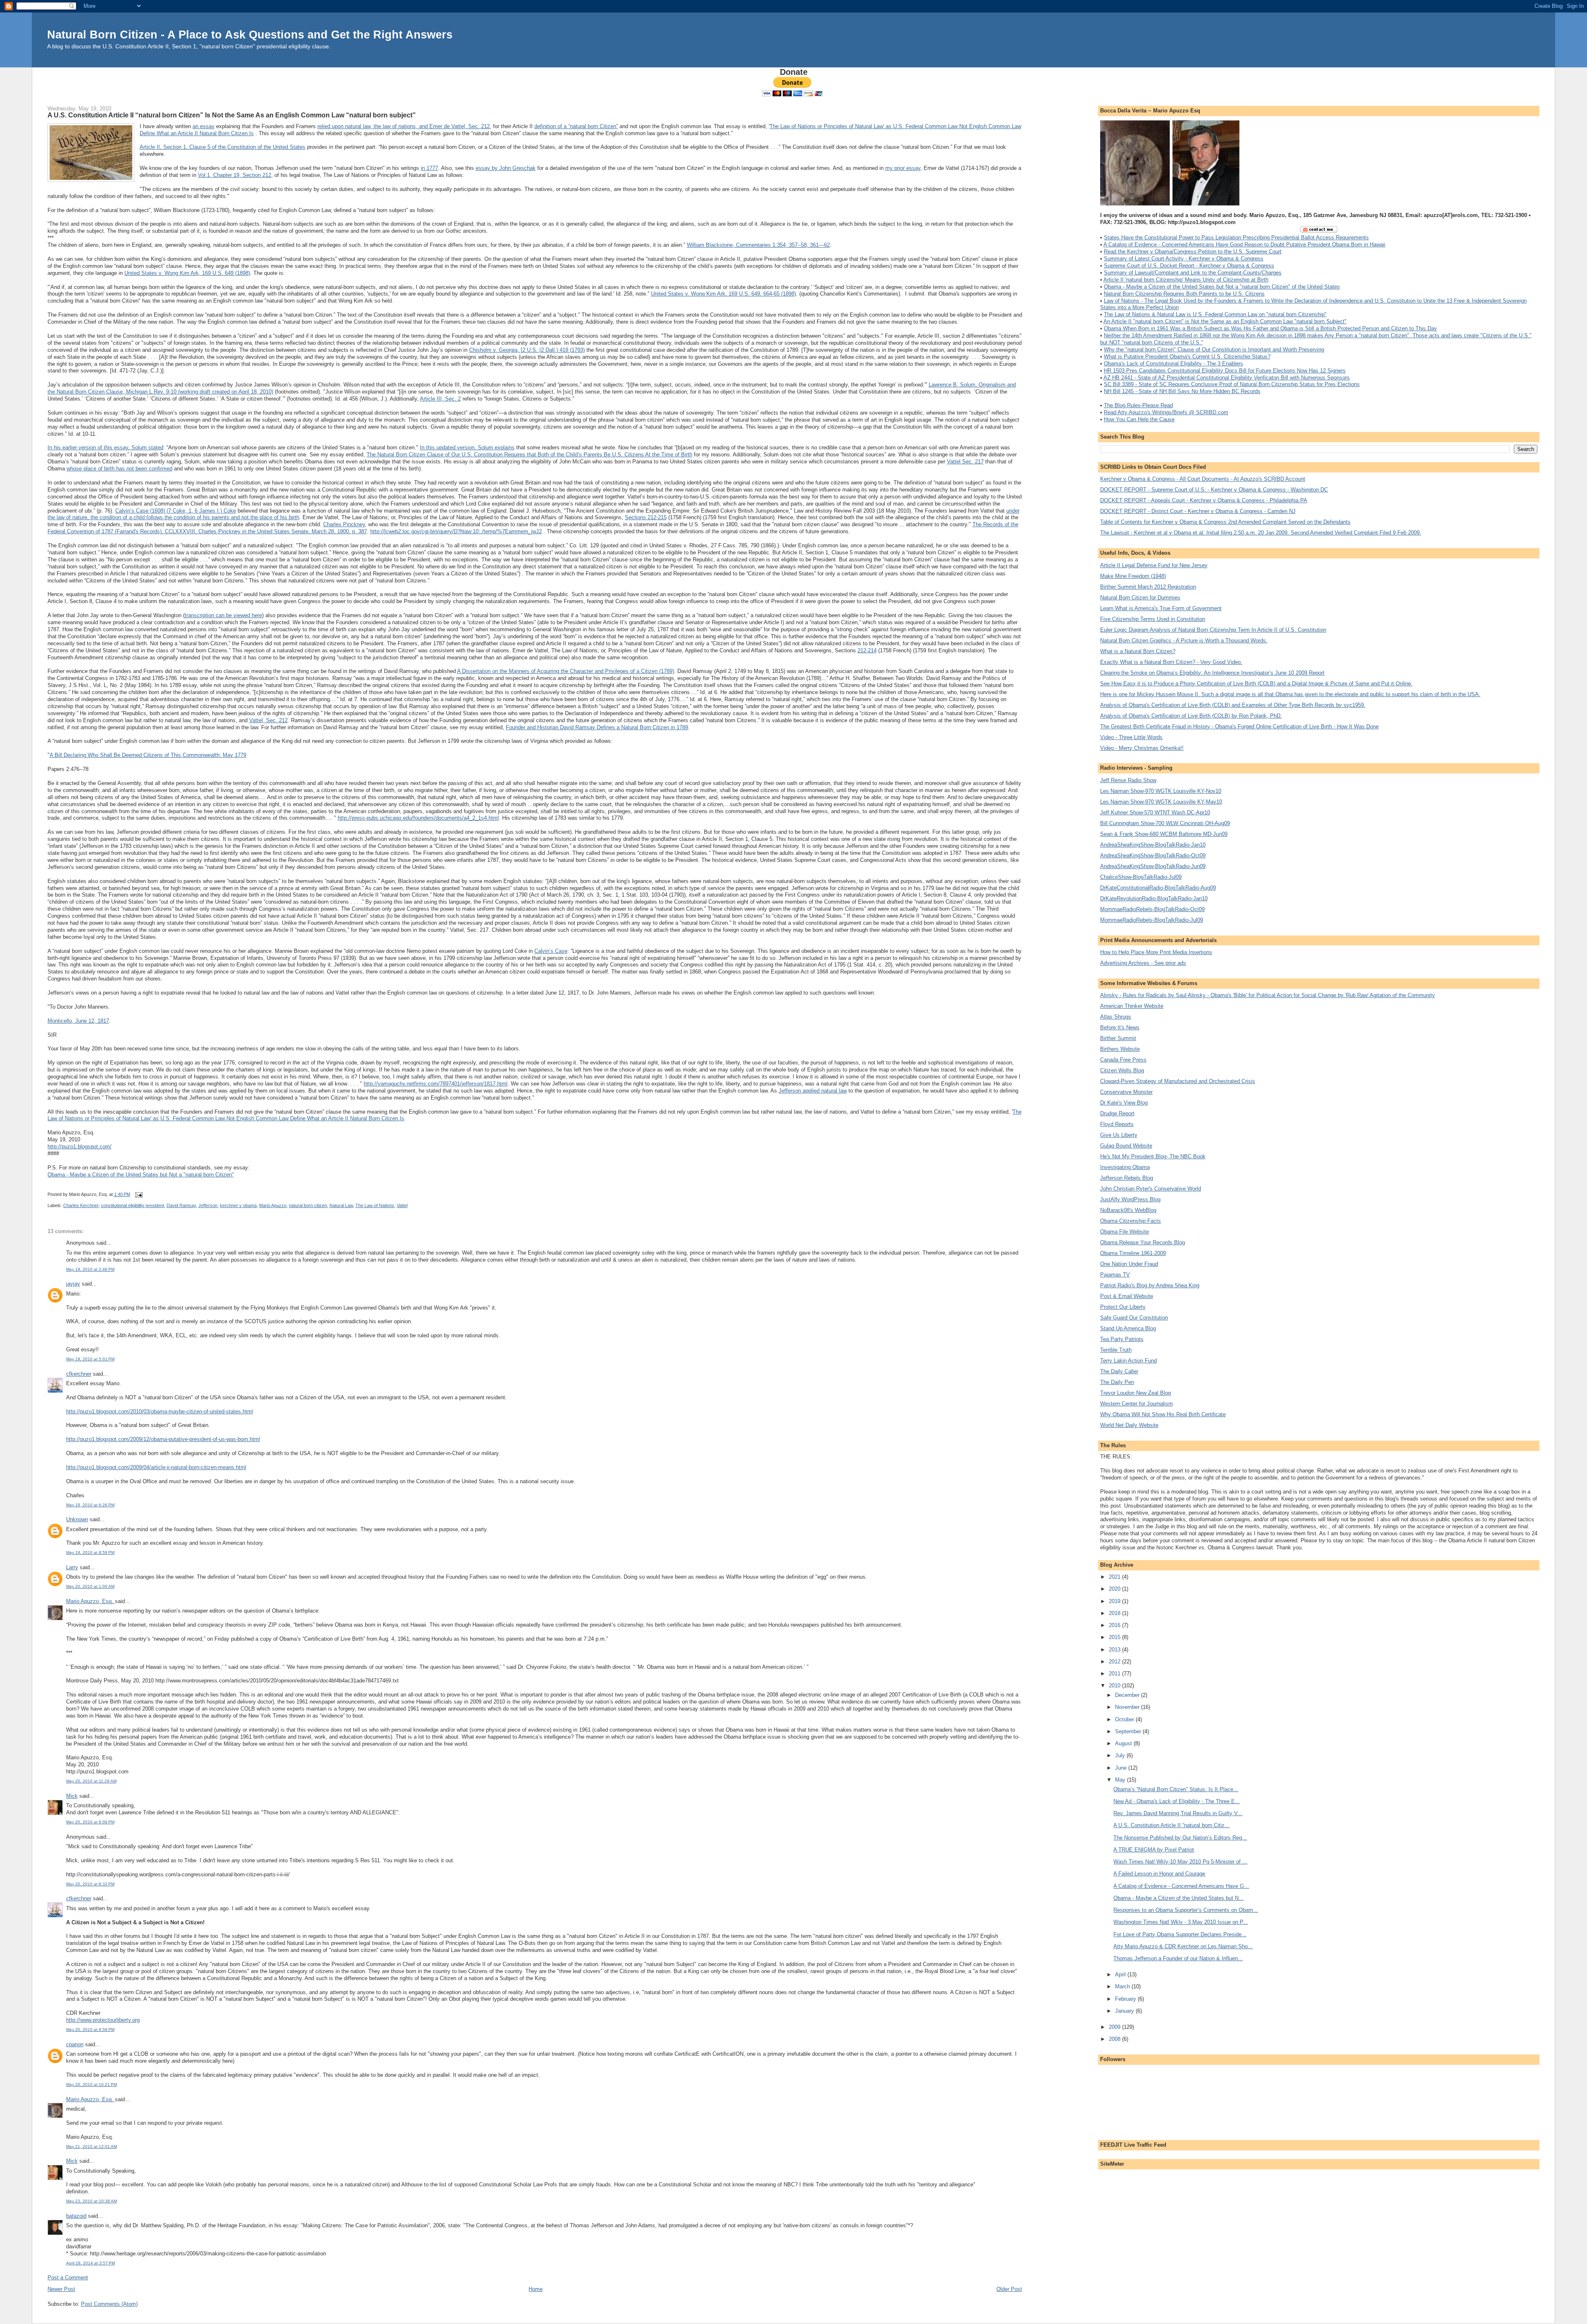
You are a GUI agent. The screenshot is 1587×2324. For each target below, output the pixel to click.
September (1129, 1731)
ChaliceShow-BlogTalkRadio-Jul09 (1141, 877)
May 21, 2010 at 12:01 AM (92, 2146)
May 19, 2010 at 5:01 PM (90, 1359)
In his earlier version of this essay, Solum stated (105, 447)
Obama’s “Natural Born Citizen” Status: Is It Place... (1176, 1789)
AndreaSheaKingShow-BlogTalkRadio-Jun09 (1153, 866)
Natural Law (341, 1205)
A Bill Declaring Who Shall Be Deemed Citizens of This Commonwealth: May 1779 (148, 755)
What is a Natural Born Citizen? (1138, 651)
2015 (1115, 1637)
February (1126, 1999)
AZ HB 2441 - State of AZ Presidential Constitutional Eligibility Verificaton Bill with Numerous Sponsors (1227, 378)
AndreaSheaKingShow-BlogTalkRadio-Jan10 (1153, 845)
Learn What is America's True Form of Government (1161, 608)
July (1121, 1755)
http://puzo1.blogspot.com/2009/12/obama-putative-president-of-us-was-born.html (163, 1439)
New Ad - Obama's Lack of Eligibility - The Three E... (1177, 1801)
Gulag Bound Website (1126, 1146)
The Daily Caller (1119, 1371)
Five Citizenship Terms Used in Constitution (1153, 619)
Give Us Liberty (1119, 1135)
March (1123, 1986)
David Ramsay (181, 1205)
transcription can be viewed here (223, 615)
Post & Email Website (1127, 1296)
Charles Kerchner (81, 1205)
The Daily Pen (1117, 1382)
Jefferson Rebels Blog (1127, 1178)
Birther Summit (1118, 1038)
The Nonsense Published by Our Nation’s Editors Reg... (1180, 1838)
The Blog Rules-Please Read (1138, 405)
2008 (1115, 2039)
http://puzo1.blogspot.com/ (80, 1146)
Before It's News (1120, 1027)
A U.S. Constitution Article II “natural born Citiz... (1171, 1825)
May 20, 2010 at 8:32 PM (90, 1884)
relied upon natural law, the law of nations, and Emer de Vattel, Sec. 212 (404, 126)
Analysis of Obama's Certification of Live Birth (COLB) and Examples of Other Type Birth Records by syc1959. (1233, 705)
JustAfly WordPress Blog (1130, 1199)
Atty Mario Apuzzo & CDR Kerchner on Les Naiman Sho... (1183, 1946)
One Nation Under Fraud (1129, 1264)
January (1125, 2011)
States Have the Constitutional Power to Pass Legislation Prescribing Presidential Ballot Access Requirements (1236, 237)
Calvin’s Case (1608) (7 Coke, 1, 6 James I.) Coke (176, 511)
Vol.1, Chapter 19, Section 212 (235, 175)
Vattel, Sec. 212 (268, 720)
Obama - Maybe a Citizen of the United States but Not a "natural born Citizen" (141, 1175)
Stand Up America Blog (1128, 1328)
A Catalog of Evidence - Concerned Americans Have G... (1181, 1886)
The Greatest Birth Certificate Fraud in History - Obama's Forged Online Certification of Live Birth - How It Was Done (1239, 727)
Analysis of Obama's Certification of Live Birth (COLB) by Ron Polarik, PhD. (1191, 716)
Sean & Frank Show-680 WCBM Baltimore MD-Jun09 (1164, 834)
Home (536, 2289)
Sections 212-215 (646, 517)
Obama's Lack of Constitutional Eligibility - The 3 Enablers (1174, 364)
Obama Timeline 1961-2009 (1133, 1253)
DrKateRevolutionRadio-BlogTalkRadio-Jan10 (1154, 898)
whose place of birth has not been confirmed (119, 469)
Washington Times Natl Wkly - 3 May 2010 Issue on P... (1181, 1922)
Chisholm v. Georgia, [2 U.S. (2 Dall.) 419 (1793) (527, 350)
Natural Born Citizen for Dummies (1140, 598)
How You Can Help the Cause (1139, 419)
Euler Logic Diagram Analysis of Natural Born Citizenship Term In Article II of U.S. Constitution (1213, 630)
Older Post (1009, 2289)
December (1128, 1695)
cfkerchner (79, 1374)
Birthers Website (1120, 1049)
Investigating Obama (1125, 1167)
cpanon (75, 2044)
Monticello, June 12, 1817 (78, 1021)
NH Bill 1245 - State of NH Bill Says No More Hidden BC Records (1182, 391)
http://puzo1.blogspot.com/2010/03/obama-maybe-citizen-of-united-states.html (160, 1411)
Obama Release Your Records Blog (1143, 1242)
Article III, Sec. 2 (440, 399)
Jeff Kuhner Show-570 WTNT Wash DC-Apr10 (1155, 812)
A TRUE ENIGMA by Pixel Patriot (1154, 1850)
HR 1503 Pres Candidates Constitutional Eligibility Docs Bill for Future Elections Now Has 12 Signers (1225, 371)
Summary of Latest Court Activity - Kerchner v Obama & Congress (1184, 259)
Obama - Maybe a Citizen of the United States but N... (1178, 1898)
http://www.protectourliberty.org (103, 2020)
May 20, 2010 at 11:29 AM (91, 1781)
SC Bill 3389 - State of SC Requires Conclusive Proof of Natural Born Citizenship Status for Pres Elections (1232, 384)
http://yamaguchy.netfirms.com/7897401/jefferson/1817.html (436, 1084)
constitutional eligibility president (132, 1205)
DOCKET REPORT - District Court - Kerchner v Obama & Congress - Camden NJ (1198, 511)
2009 (1115, 2027)
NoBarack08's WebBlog (1128, 1210)
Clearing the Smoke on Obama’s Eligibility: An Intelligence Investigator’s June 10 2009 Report (1212, 673)
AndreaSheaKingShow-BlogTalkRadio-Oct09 (1153, 855)
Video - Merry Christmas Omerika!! (1142, 748)
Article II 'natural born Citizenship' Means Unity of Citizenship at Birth (1186, 280)
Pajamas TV (1115, 1275)
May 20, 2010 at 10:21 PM (92, 2084)
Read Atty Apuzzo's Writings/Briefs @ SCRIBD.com (1166, 412)
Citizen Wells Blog (1122, 1070)
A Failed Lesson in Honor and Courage (1159, 1874)
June (1122, 1768)
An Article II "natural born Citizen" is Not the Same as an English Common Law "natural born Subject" (1225, 321)
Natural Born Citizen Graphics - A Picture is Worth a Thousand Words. (1184, 641)
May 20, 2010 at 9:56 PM (90, 2029)
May (1121, 1780)
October (1125, 1719)
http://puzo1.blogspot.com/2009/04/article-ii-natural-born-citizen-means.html (156, 1467)
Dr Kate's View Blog (1124, 1103)
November (1128, 1707)
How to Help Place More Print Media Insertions (1156, 952)
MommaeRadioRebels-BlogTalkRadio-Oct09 (1152, 909)
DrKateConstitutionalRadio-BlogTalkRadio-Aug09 (1158, 888)
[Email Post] (138, 1194)
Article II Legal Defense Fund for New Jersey (1154, 565)
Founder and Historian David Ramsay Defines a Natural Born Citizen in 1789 (597, 727)
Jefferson (208, 1205)
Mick (72, 1796)
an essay (204, 126)
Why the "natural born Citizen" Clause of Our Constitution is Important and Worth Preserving (1214, 350)
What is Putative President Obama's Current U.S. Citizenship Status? (1187, 357)
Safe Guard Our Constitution (1134, 1318)
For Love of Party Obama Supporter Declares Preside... (1180, 1934)
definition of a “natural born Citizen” (576, 126)
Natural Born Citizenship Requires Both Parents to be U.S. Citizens (1184, 294)
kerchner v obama (238, 1205)
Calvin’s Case (551, 951)
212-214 (867, 650)
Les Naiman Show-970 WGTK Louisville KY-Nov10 (1161, 791)
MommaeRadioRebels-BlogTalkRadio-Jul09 (1152, 920)
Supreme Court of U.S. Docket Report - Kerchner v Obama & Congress (1189, 266)
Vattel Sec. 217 (965, 462)
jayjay (73, 1284)
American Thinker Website (1132, 1006)
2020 (1115, 1589)
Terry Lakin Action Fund (1128, 1361)
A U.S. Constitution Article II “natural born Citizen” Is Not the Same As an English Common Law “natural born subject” (232, 115)
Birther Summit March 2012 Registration (1148, 587)
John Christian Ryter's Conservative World (1151, 1189)
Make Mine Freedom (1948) (1133, 576)
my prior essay (903, 168)
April (1121, 1974)
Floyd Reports (1117, 1124)
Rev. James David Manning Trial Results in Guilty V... (1178, 1813)
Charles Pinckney (344, 524)
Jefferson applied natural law (813, 1091)
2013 (1115, 1650)
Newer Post (61, 2289)
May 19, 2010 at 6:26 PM (90, 1505)
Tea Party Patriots (1122, 1339)
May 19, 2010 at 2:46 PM (90, 1269)
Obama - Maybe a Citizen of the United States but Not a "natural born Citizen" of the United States (1222, 287)
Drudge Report (1117, 1113)
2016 (1115, 1625)
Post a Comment (68, 2277)
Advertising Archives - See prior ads (1143, 963)
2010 (1115, 1686)
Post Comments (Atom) (109, 2304)
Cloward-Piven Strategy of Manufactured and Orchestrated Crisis (1178, 1081)
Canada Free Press (1123, 1060)
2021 (1115, 1577)
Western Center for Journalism (1137, 1404)
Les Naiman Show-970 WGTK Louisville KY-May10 (1161, 802)
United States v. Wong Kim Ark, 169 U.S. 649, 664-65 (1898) (723, 294)
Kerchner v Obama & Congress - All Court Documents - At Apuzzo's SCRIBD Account (1203, 479)
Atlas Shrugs (1116, 1017)
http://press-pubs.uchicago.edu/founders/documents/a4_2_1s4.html (418, 818)
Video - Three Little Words (1131, 737)
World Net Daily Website (1129, 1425)
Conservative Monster (1126, 1092)
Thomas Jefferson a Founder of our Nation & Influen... (1178, 1958)
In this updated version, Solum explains (467, 447)
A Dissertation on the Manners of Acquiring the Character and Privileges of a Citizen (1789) (566, 671)
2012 (1115, 1662)
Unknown (77, 1519)
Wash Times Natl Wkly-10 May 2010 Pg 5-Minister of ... (1180, 1862)
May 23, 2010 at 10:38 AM (92, 2201)
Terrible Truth (1116, 1350)
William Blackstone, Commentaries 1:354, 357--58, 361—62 (758, 245)
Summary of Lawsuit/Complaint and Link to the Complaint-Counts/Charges (1193, 273)
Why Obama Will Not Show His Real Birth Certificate (1163, 1414)
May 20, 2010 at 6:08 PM (90, 1822)
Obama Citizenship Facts (1131, 1221)
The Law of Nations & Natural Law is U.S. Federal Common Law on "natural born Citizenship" (1215, 314)
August (1124, 1743)
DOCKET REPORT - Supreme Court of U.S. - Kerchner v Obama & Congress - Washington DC (1214, 490)
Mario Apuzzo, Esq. (91, 1601)
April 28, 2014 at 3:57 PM (91, 2263)
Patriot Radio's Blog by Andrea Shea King (1150, 1285)
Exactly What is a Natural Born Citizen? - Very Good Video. (1171, 662)
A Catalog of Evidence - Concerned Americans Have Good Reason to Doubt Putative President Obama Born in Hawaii (1244, 245)
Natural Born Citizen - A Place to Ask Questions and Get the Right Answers (250, 35)
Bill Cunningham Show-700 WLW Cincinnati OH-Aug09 (1165, 823)
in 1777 (429, 168)
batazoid (76, 2216)
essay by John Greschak (506, 168)
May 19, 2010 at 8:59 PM (90, 1552)
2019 (1115, 1601)
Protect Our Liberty (1123, 1307)
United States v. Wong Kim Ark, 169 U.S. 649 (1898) (187, 273)
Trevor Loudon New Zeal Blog (1135, 1393)
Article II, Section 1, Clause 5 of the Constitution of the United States (223, 147)
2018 (1115, 1613)
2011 (1115, 1674)
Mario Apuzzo (273, 1205)
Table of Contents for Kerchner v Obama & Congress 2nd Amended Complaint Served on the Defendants (1225, 522)
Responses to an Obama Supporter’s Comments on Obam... (1186, 1910)
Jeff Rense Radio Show (1128, 780)
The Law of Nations (375, 1205)
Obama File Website (1125, 1232)
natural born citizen (308, 1205)
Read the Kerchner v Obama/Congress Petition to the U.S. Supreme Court (1193, 252)
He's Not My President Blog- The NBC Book (1153, 1156)
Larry (72, 1567)
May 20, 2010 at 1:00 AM (90, 1586)
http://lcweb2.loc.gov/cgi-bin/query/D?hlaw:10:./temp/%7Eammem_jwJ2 (456, 531)
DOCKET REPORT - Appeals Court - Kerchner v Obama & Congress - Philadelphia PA (1204, 500)
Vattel (402, 1205)
